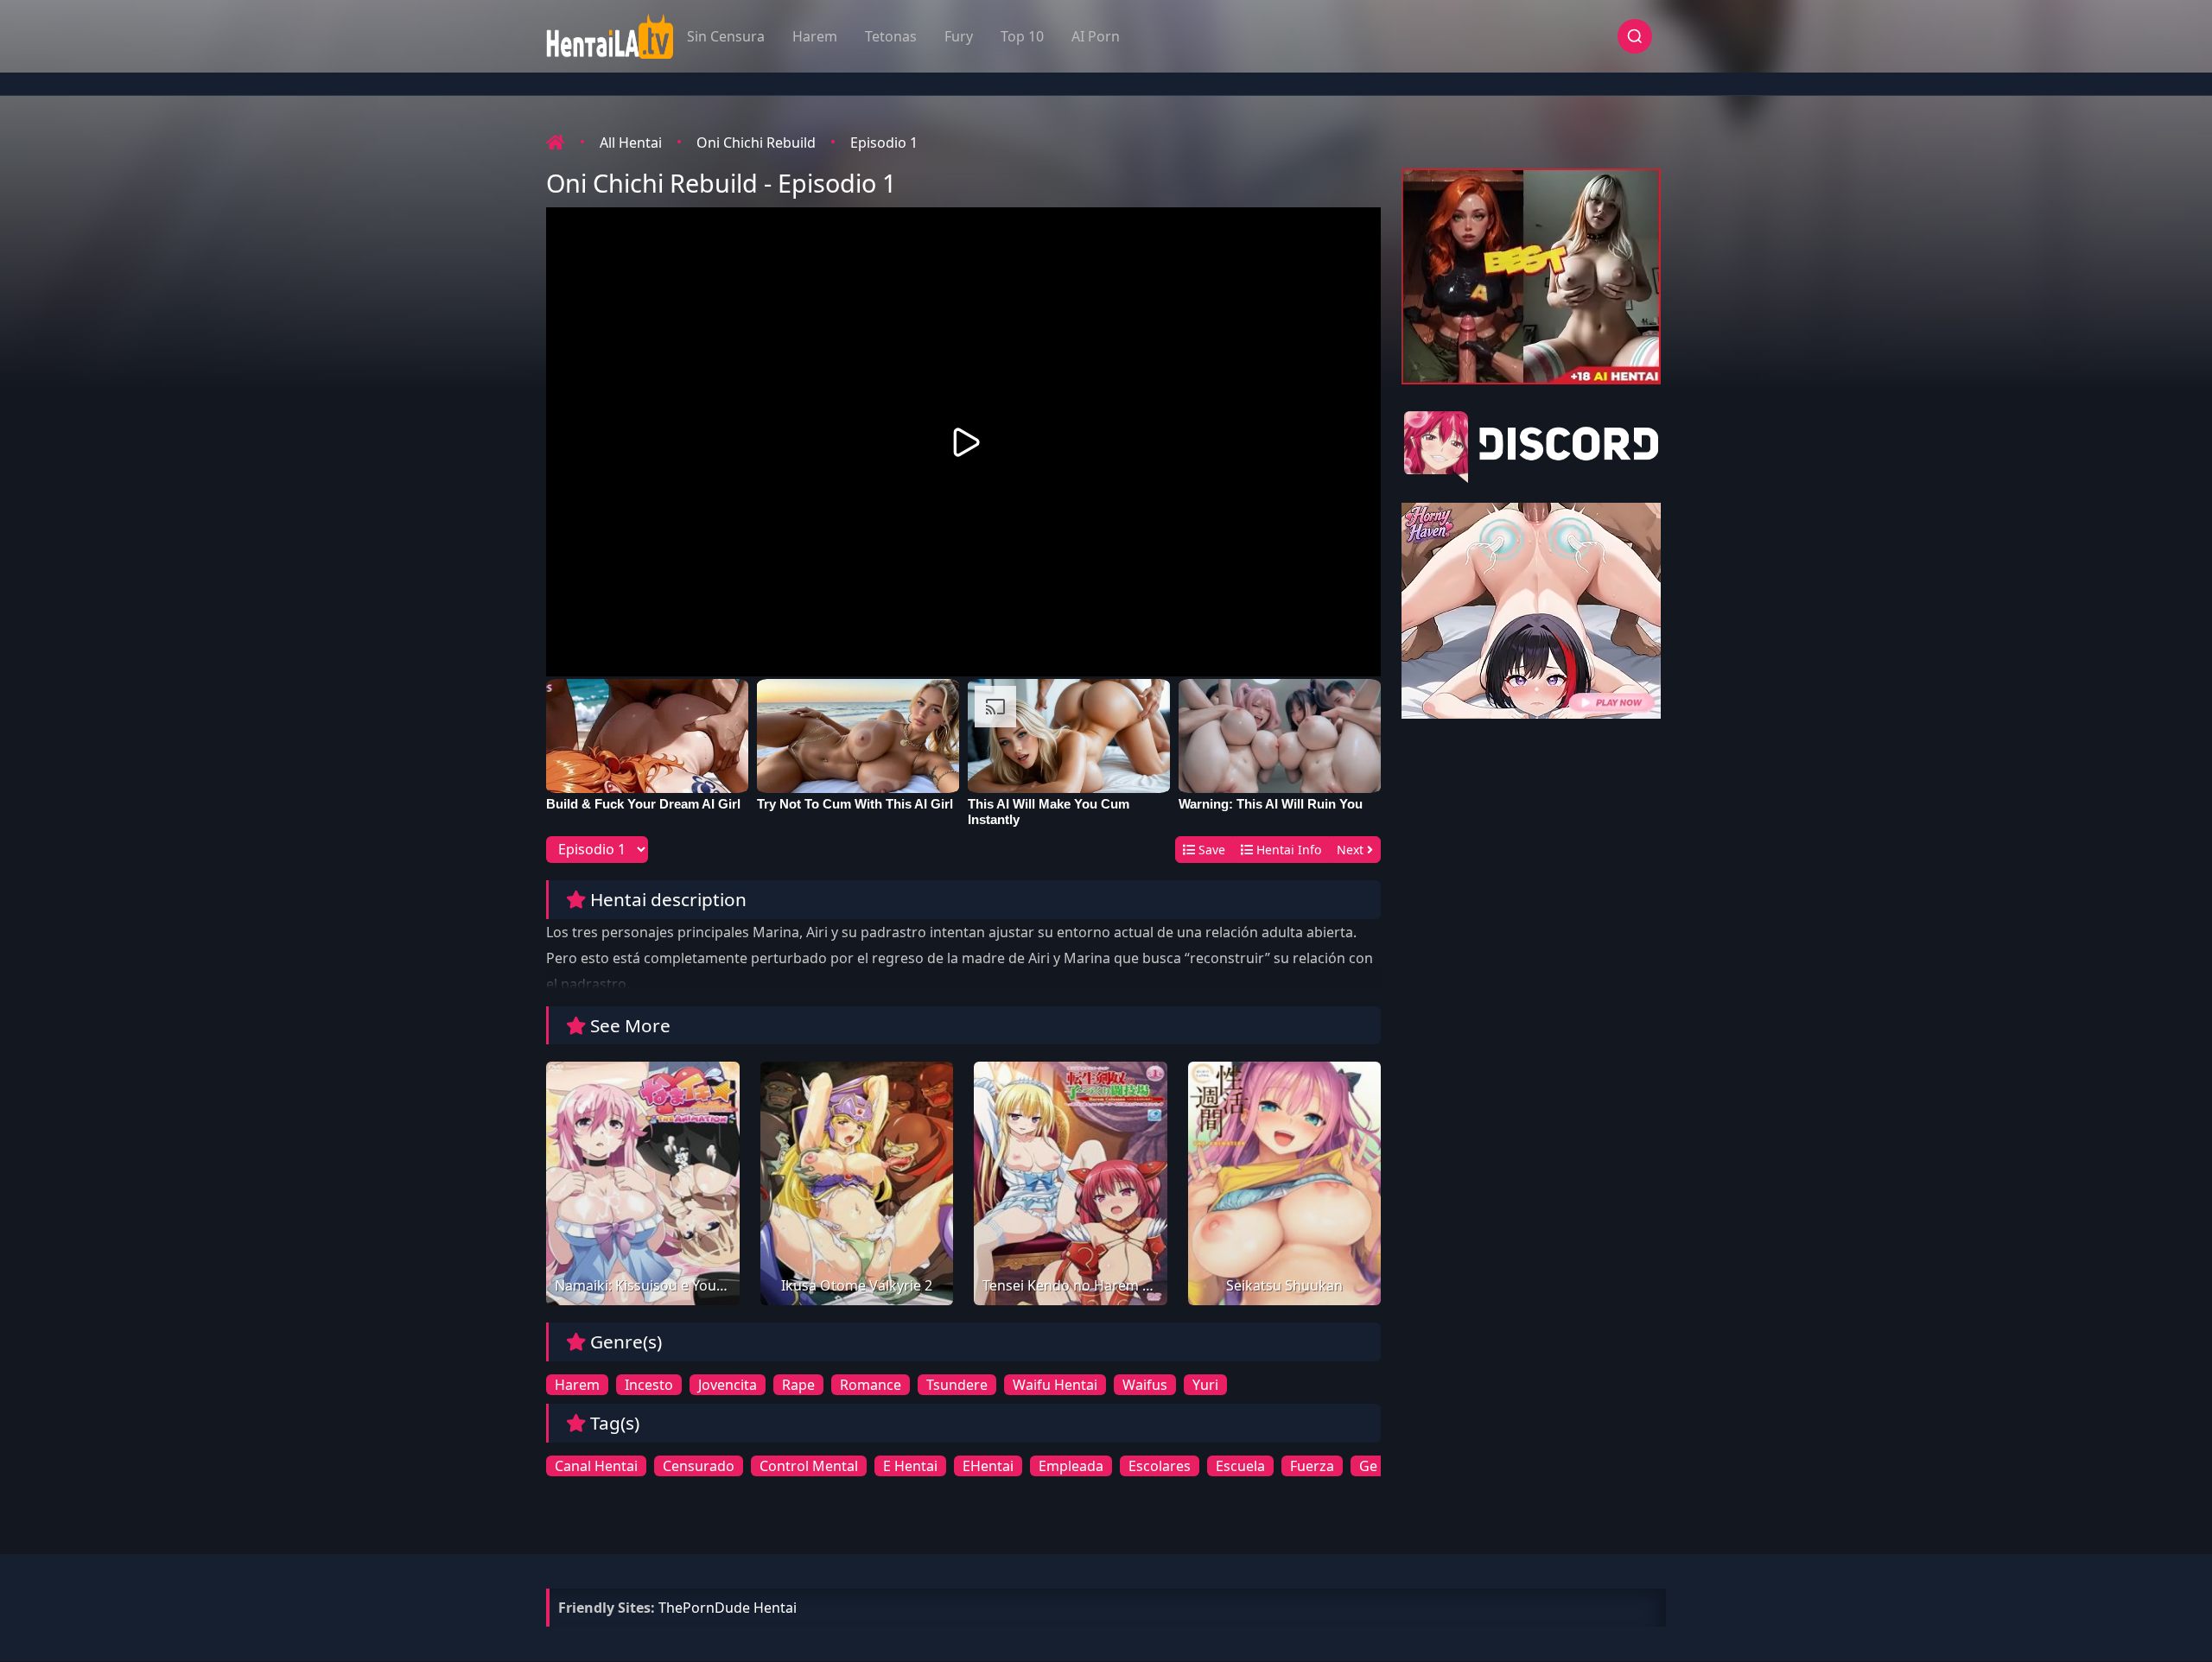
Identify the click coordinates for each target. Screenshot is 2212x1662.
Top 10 (1022, 36)
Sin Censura (726, 36)
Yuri (1205, 1385)
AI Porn (1096, 36)
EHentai (988, 1466)
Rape (798, 1385)
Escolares (1160, 1466)
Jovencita (728, 1385)
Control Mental (809, 1466)
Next (1352, 850)
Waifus (1145, 1385)
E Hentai (910, 1466)
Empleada (1071, 1466)
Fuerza (1312, 1466)
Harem (815, 36)
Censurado (699, 1466)
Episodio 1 (884, 143)
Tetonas (891, 36)
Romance (871, 1385)
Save (1210, 850)
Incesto (649, 1385)
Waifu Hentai (1055, 1385)
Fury (959, 36)
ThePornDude (704, 1608)
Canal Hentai (596, 1466)
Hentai (775, 1608)
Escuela (1240, 1466)
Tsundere (957, 1385)
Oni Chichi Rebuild (756, 143)
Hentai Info (1287, 850)
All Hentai (631, 143)
